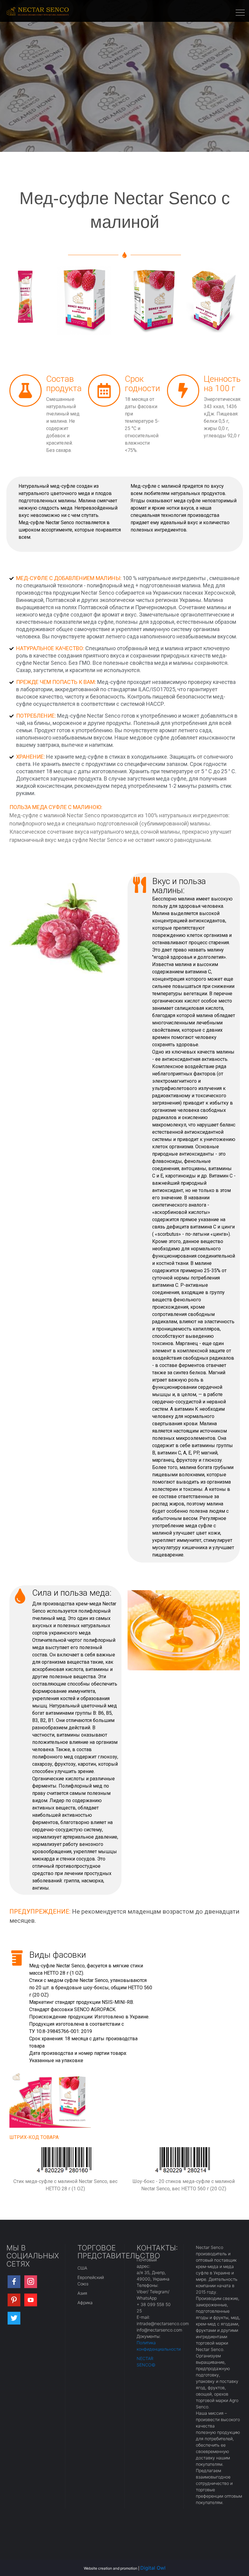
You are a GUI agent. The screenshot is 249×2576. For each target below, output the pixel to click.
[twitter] (14, 2318)
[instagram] (31, 2282)
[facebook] (14, 2282)
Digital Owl (153, 2568)
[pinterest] (14, 2300)
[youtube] (31, 2300)
